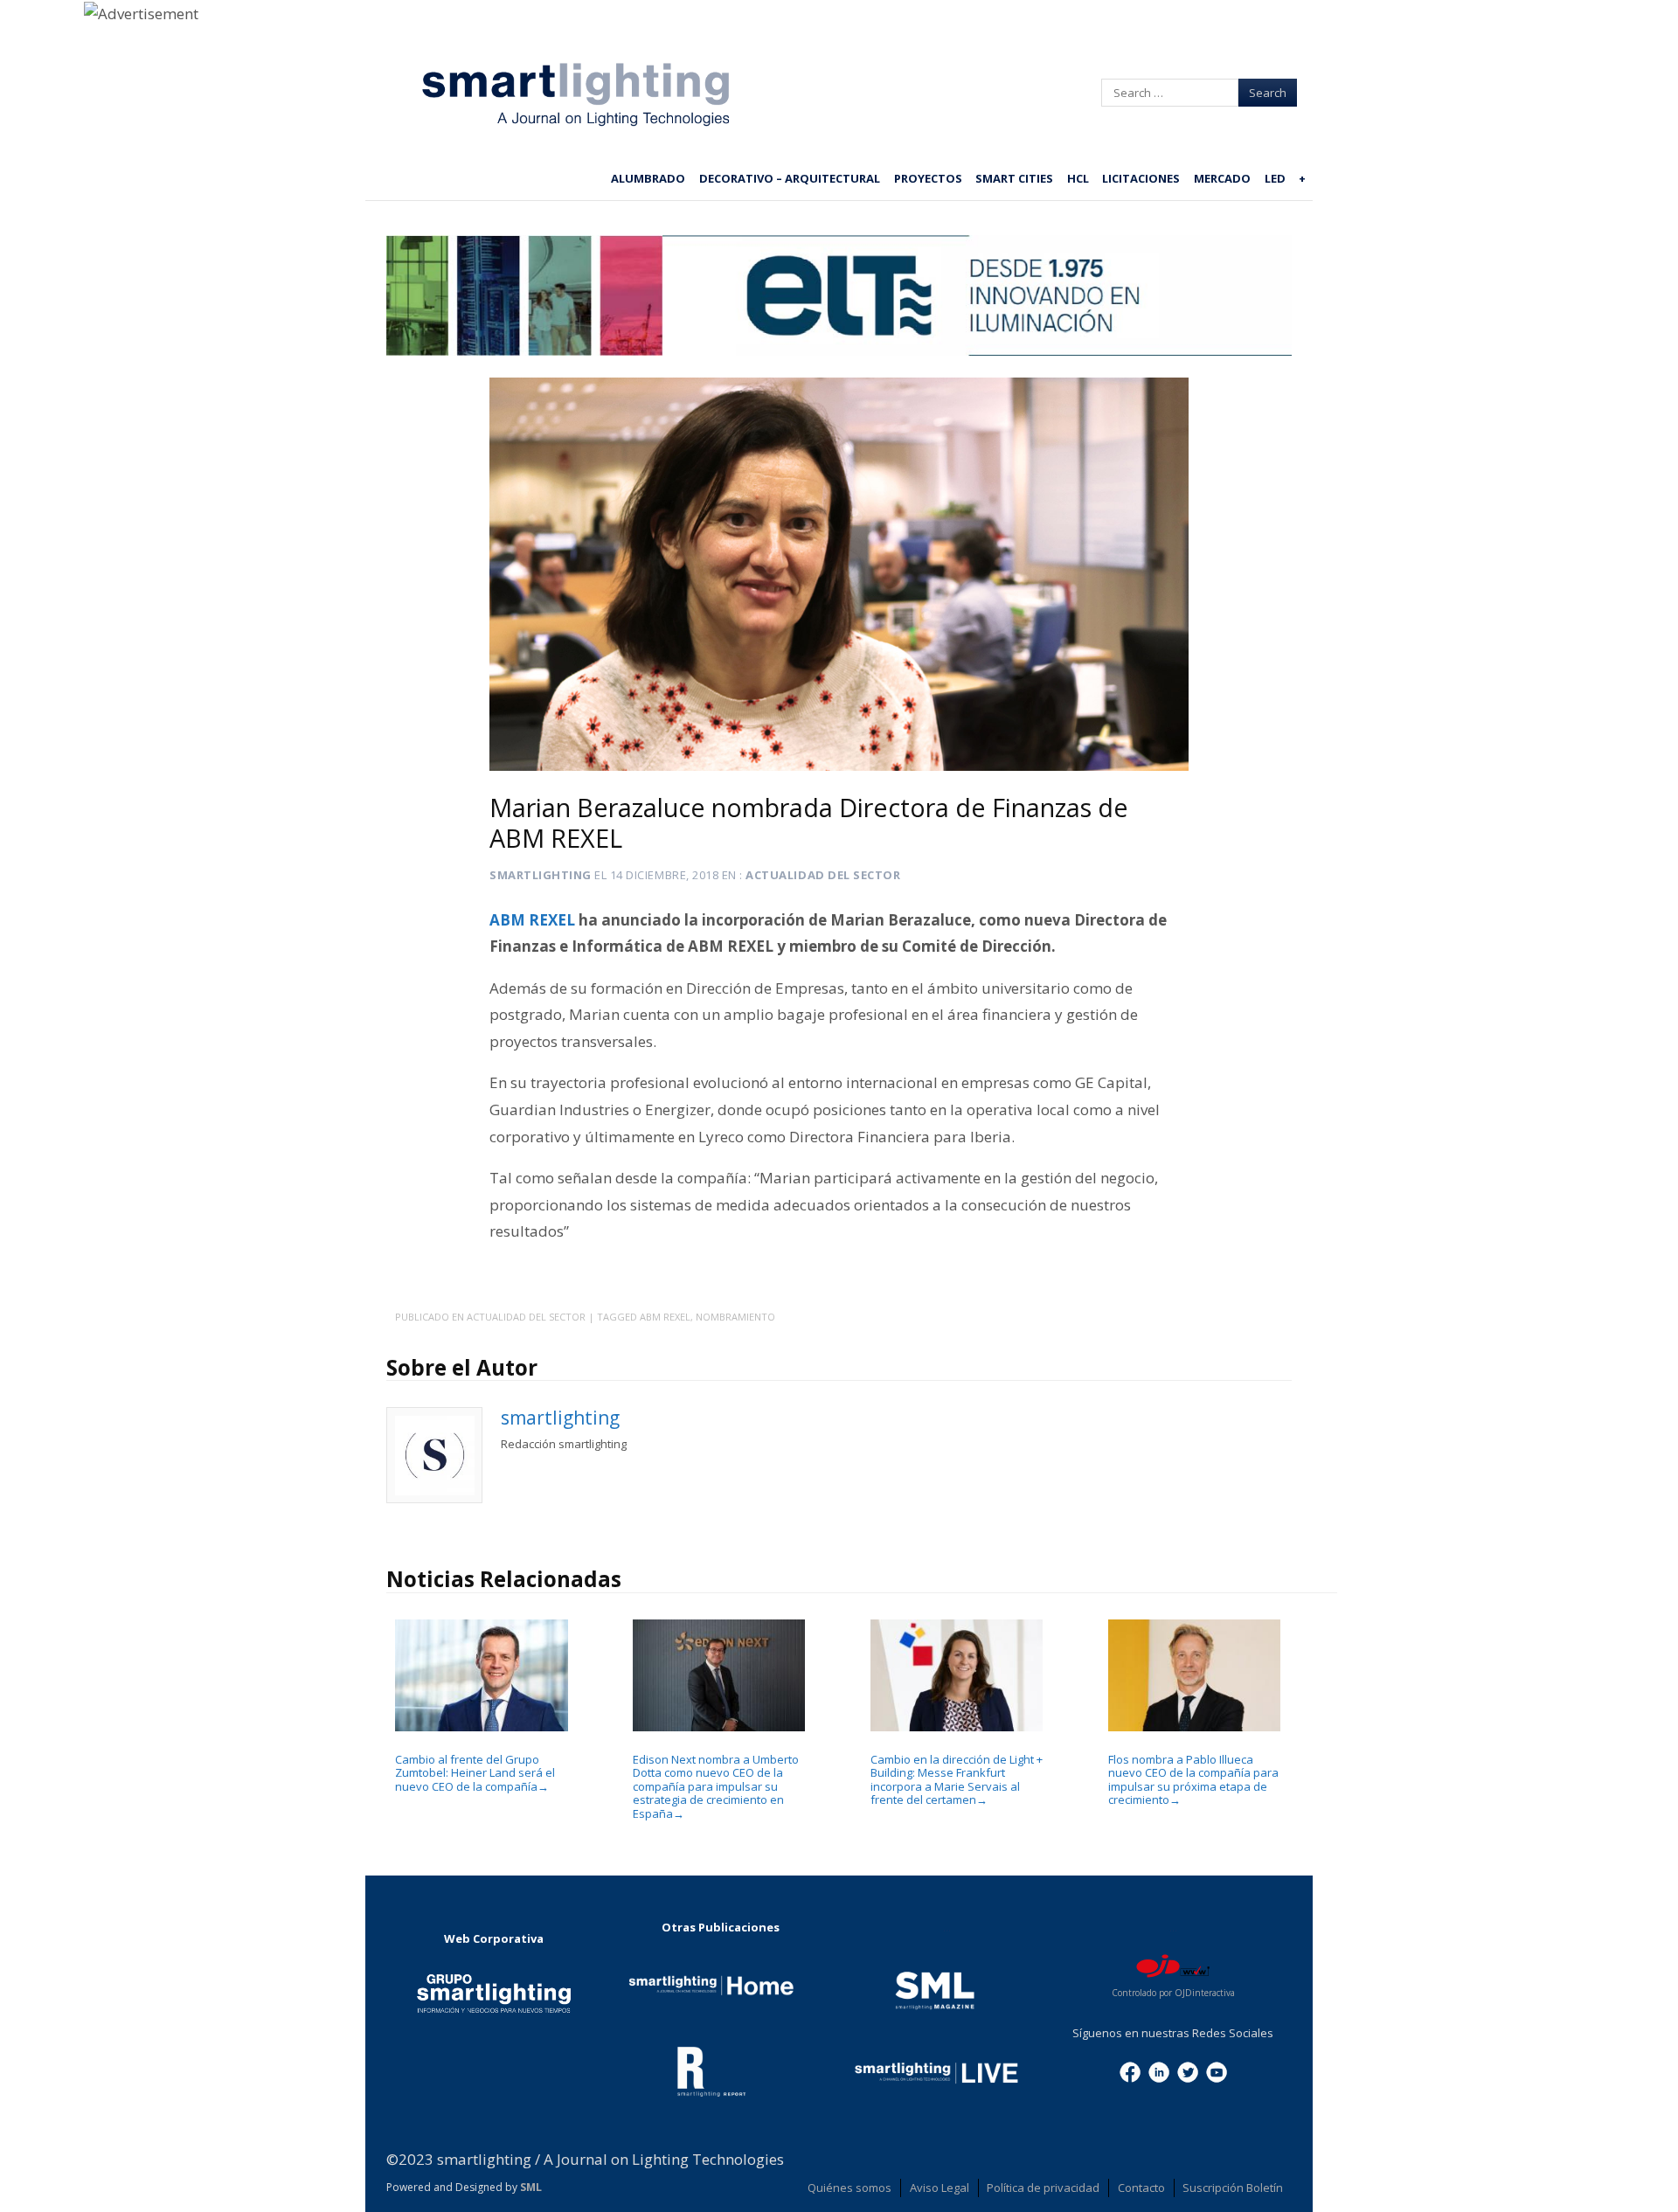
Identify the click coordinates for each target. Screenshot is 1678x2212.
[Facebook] (1130, 2070)
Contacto (1141, 2188)
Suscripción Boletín (1233, 2188)
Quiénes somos (849, 2188)
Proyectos (928, 178)
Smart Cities (1014, 178)
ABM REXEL (532, 920)
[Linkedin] (1159, 2070)
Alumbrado (648, 178)
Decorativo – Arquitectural (790, 178)
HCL (1078, 178)
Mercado (1222, 178)
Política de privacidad (1043, 2188)
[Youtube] (1217, 2070)
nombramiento (735, 1317)
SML (531, 2187)
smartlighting (541, 875)
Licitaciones (1141, 178)
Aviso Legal (940, 2188)
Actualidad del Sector (823, 875)
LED (1275, 178)
